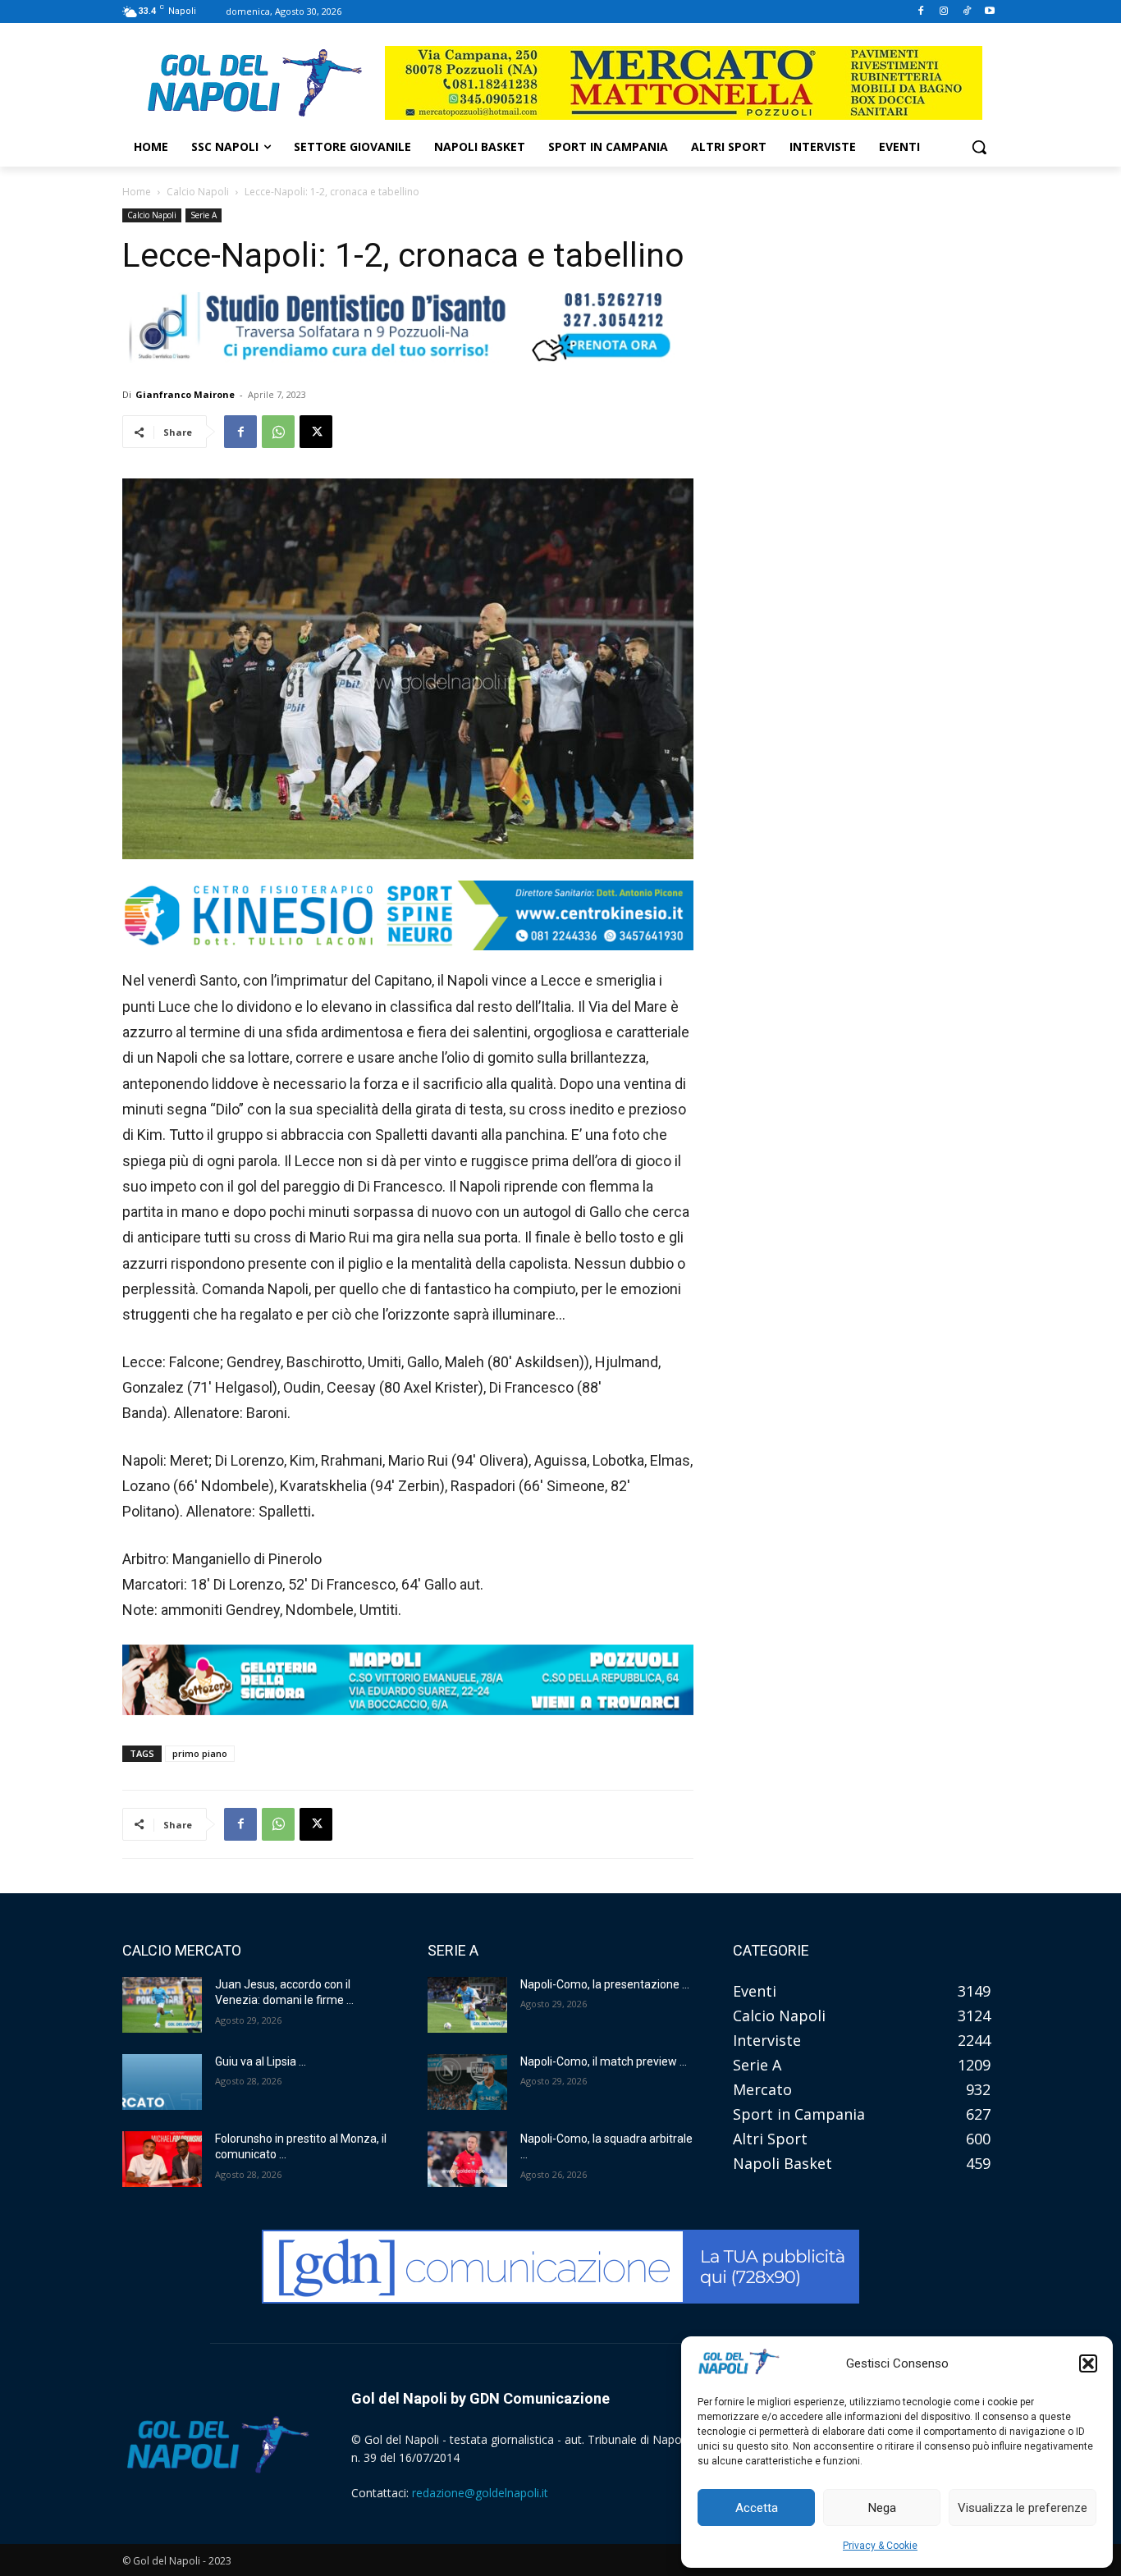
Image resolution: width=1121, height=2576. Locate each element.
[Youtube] (989, 12)
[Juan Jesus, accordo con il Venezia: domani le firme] (162, 2005)
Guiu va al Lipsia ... (261, 2061)
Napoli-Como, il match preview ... (604, 2061)
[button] (1088, 2363)
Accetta (757, 2508)
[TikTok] (966, 12)
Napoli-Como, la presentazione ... (605, 1984)
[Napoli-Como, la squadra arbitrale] (467, 2159)
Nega (882, 2508)
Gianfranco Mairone (185, 394)
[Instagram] (944, 12)
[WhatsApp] (278, 432)
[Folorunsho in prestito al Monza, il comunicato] (162, 2159)
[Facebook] (921, 12)
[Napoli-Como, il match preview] (467, 2082)
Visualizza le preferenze (1023, 2508)
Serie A (204, 215)
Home (137, 192)
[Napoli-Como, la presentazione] (467, 2005)
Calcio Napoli (198, 192)
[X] (316, 432)
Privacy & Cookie (880, 2546)
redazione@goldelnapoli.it (480, 2493)
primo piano (200, 1753)
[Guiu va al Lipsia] (162, 2082)
